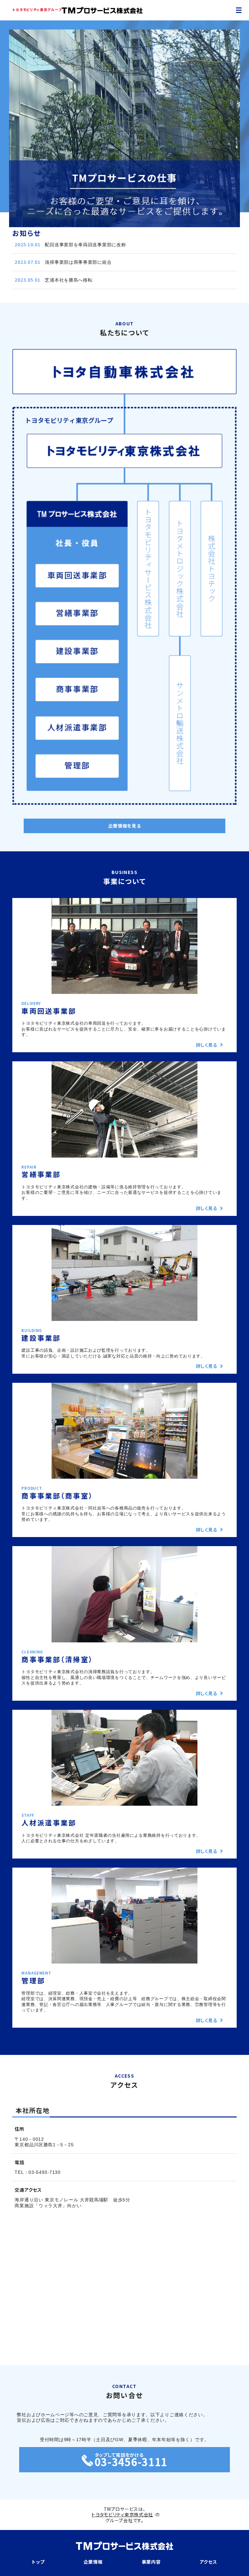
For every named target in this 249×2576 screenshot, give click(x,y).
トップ (38, 2562)
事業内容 (151, 2562)
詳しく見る (207, 1045)
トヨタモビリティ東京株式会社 (122, 2514)
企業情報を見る (125, 826)
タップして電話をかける (131, 2458)
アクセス (208, 2562)
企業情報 (93, 2562)
